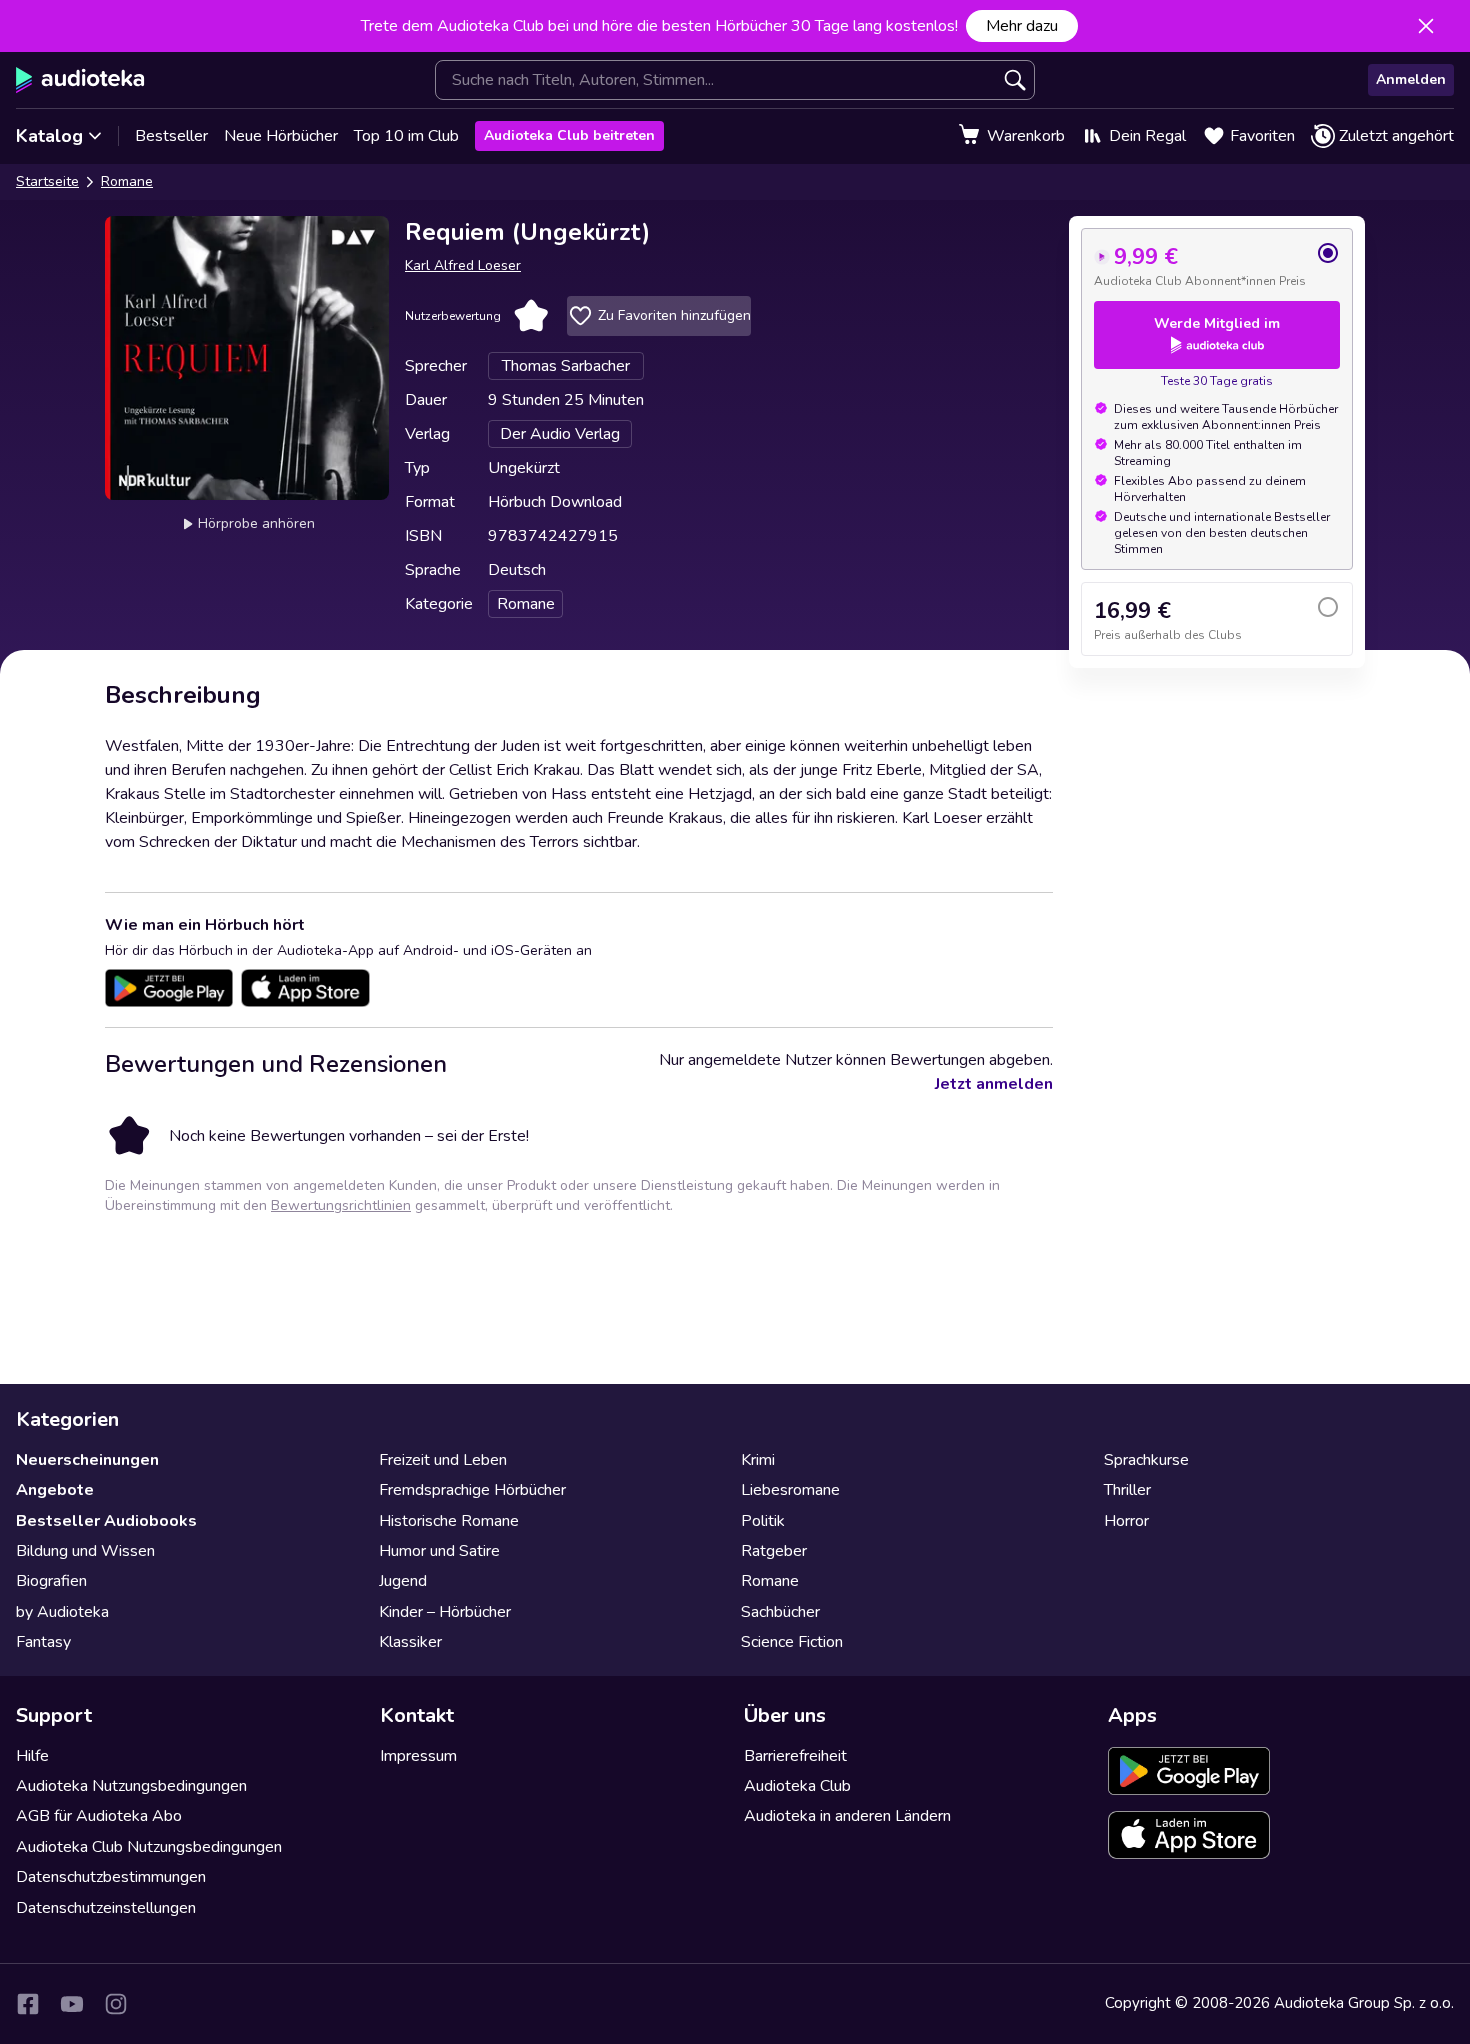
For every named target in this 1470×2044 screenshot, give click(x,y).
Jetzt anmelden (994, 1084)
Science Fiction (792, 1642)
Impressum (418, 1756)
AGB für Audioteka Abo (99, 1816)
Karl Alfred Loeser (463, 265)
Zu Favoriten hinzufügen (674, 315)
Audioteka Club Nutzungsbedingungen (149, 1847)
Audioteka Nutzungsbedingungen (131, 1786)
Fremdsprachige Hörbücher (472, 1490)
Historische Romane (449, 1521)
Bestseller (171, 136)
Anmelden (1411, 79)
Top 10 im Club (406, 136)
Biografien (51, 1581)
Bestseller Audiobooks (106, 1521)
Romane (127, 181)
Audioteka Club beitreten (569, 135)
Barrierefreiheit (795, 1756)
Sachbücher (780, 1612)
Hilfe (32, 1756)
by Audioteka (62, 1612)
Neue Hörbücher (281, 136)
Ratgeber (774, 1551)
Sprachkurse (1146, 1460)
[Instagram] (116, 2004)
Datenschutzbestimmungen (111, 1877)
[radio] (1217, 265)
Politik (763, 1521)
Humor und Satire (439, 1551)
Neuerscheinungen (87, 1460)
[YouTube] (72, 2004)
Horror (1126, 1521)
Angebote (55, 1490)
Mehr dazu (1022, 26)
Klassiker (410, 1642)
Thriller (1127, 1490)
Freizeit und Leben (443, 1460)
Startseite (47, 181)
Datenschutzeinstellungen (106, 1908)
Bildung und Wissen (85, 1551)
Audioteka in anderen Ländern (847, 1816)
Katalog (49, 136)
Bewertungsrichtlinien (341, 1205)
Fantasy (43, 1642)
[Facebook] (28, 2004)
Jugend (403, 1581)
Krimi (758, 1460)
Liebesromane (790, 1490)
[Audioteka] (80, 80)
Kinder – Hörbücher (445, 1612)
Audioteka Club (797, 1786)
